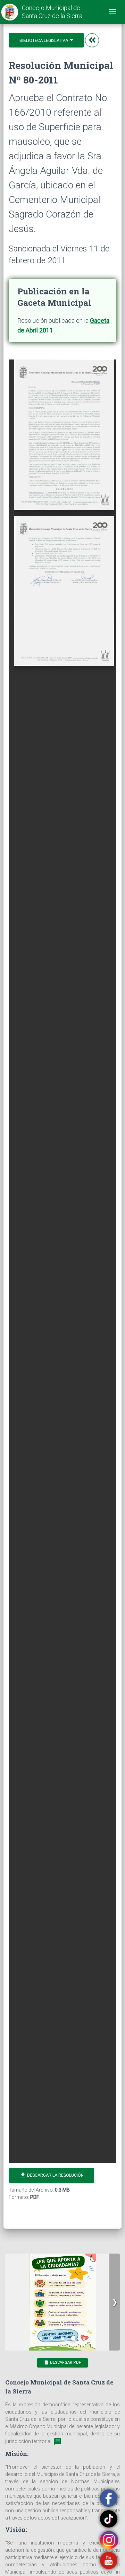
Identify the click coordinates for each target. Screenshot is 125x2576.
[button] (115, 2302)
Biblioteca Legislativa (44, 41)
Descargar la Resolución (52, 2175)
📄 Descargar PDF (62, 2362)
